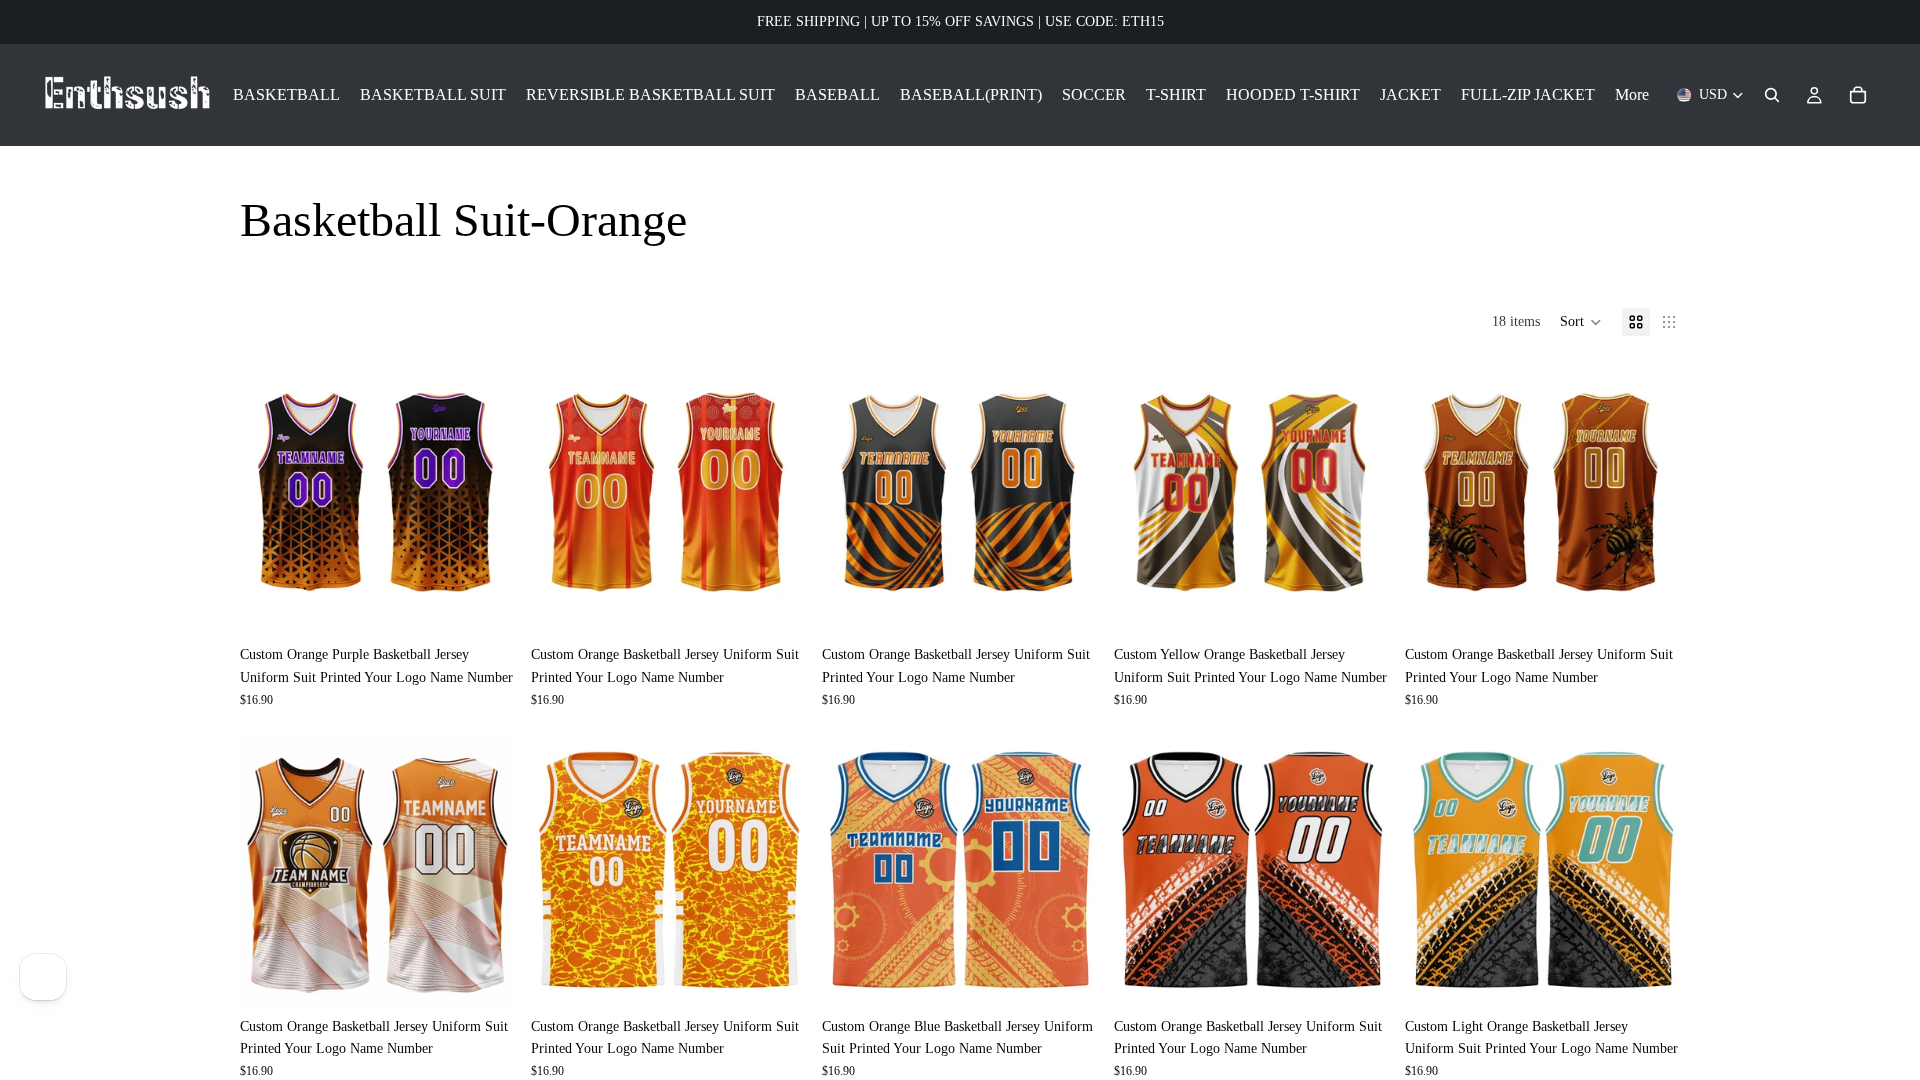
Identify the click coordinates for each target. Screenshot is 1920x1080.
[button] (1581, 322)
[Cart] (1858, 95)
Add (501, 604)
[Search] (1772, 95)
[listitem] (1632, 95)
